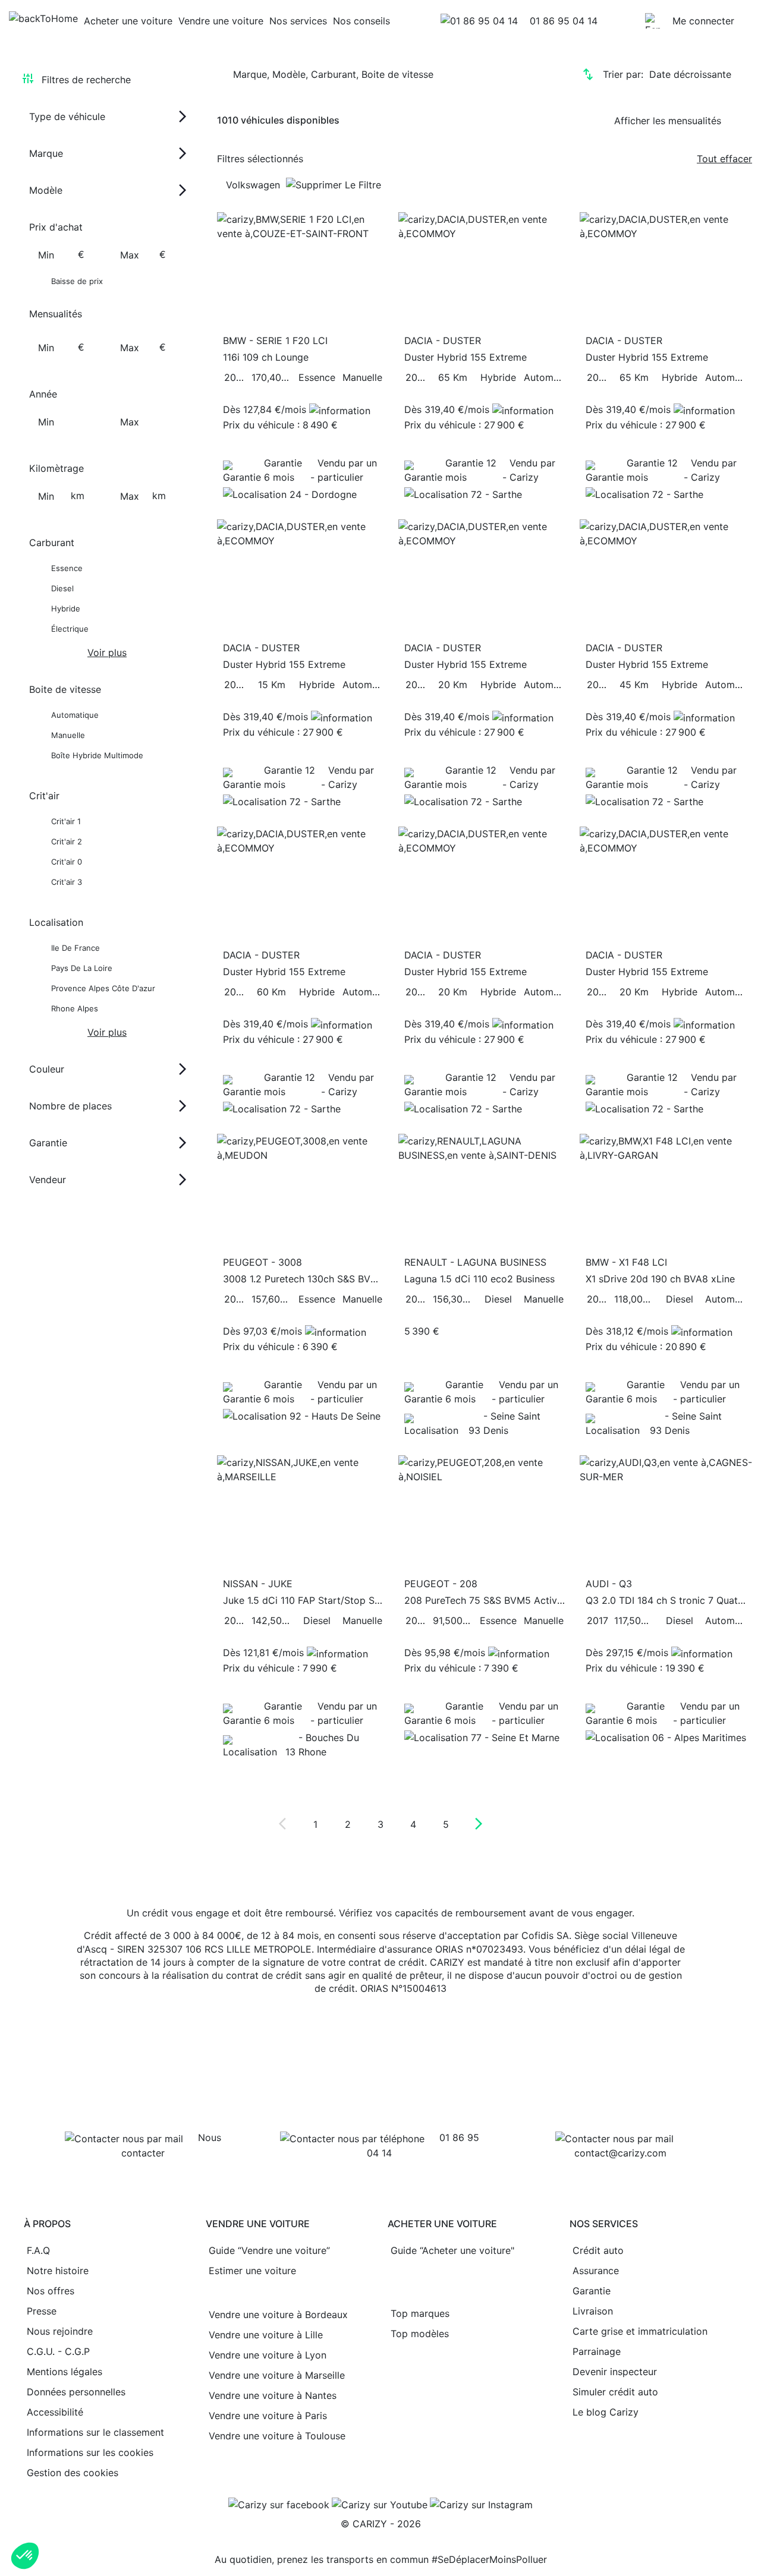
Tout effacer (724, 159)
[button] (25, 2556)
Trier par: (667, 74)
